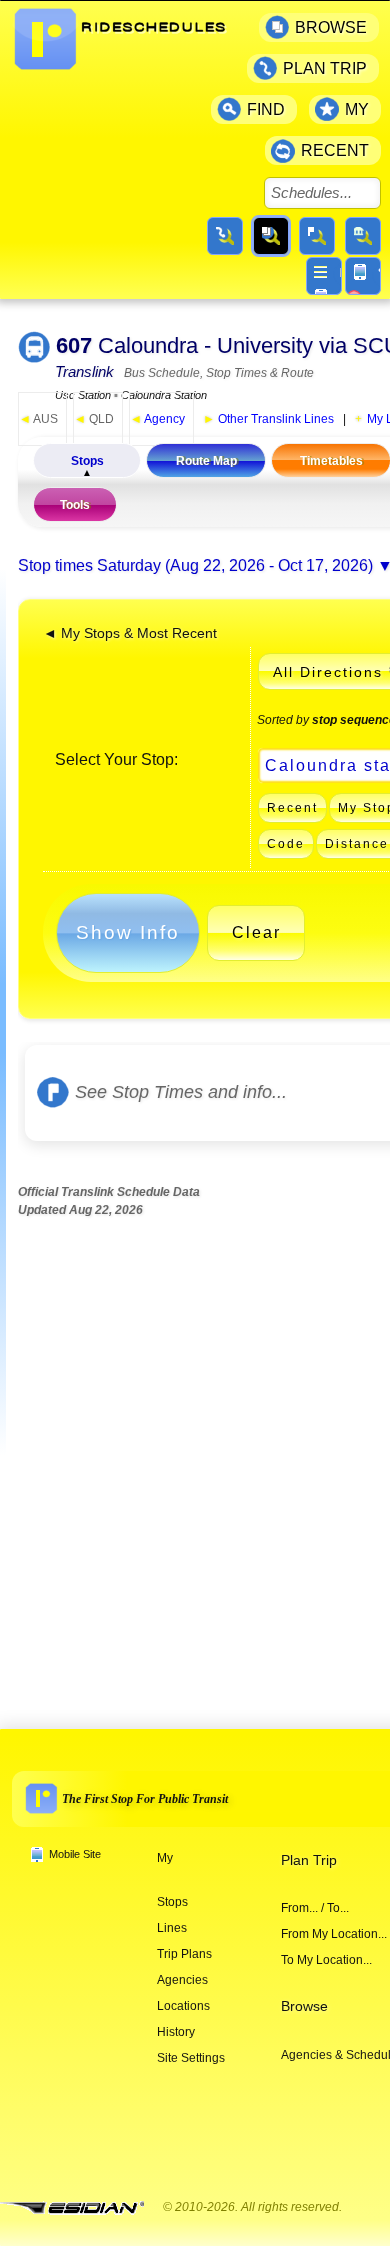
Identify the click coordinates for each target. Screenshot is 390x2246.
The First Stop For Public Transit (145, 1799)
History (176, 2032)
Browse (304, 2006)
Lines (172, 1928)
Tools (75, 505)
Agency (157, 419)
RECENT (335, 150)
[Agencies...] (363, 236)
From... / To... (315, 1908)
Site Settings (191, 2058)
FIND (266, 109)
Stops (87, 461)
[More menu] (324, 276)
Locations (183, 2006)
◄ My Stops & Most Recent (130, 633)
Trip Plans (184, 1954)
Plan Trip (309, 1860)
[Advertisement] (195, 1456)
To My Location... (326, 1960)
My (165, 1858)
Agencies (182, 1980)
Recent (292, 808)
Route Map (206, 461)
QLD (94, 419)
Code (286, 844)
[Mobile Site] (363, 276)
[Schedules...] (271, 236)
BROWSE (331, 27)
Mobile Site (75, 1854)
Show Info (128, 932)
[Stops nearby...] (317, 236)
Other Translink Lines (268, 419)
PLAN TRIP (325, 68)
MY (357, 109)
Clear (256, 932)
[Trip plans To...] (225, 236)
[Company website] (80, 2208)
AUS (38, 419)
